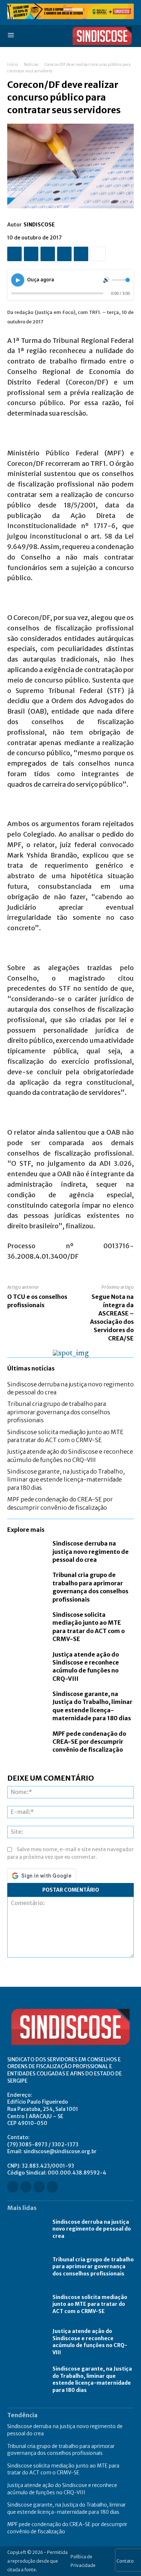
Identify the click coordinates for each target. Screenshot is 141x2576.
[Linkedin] (39, 2187)
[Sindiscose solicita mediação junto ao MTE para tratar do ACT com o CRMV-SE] (26, 1622)
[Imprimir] (64, 254)
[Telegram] (81, 254)
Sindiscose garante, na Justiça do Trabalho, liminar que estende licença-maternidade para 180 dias (66, 1480)
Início (12, 65)
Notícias (31, 65)
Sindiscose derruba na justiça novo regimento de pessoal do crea (91, 1551)
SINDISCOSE (39, 225)
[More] (98, 254)
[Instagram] (26, 2187)
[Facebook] (14, 254)
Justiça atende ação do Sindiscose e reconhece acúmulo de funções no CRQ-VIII (86, 1667)
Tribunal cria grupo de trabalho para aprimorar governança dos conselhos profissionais (59, 1412)
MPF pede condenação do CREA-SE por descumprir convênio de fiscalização (89, 1742)
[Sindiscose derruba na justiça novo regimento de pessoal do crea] (26, 1551)
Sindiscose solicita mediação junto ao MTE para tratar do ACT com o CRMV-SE (90, 2304)
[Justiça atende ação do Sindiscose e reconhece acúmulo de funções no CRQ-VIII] (26, 1662)
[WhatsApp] (48, 254)
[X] (31, 254)
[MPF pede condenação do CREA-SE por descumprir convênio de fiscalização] (26, 1741)
